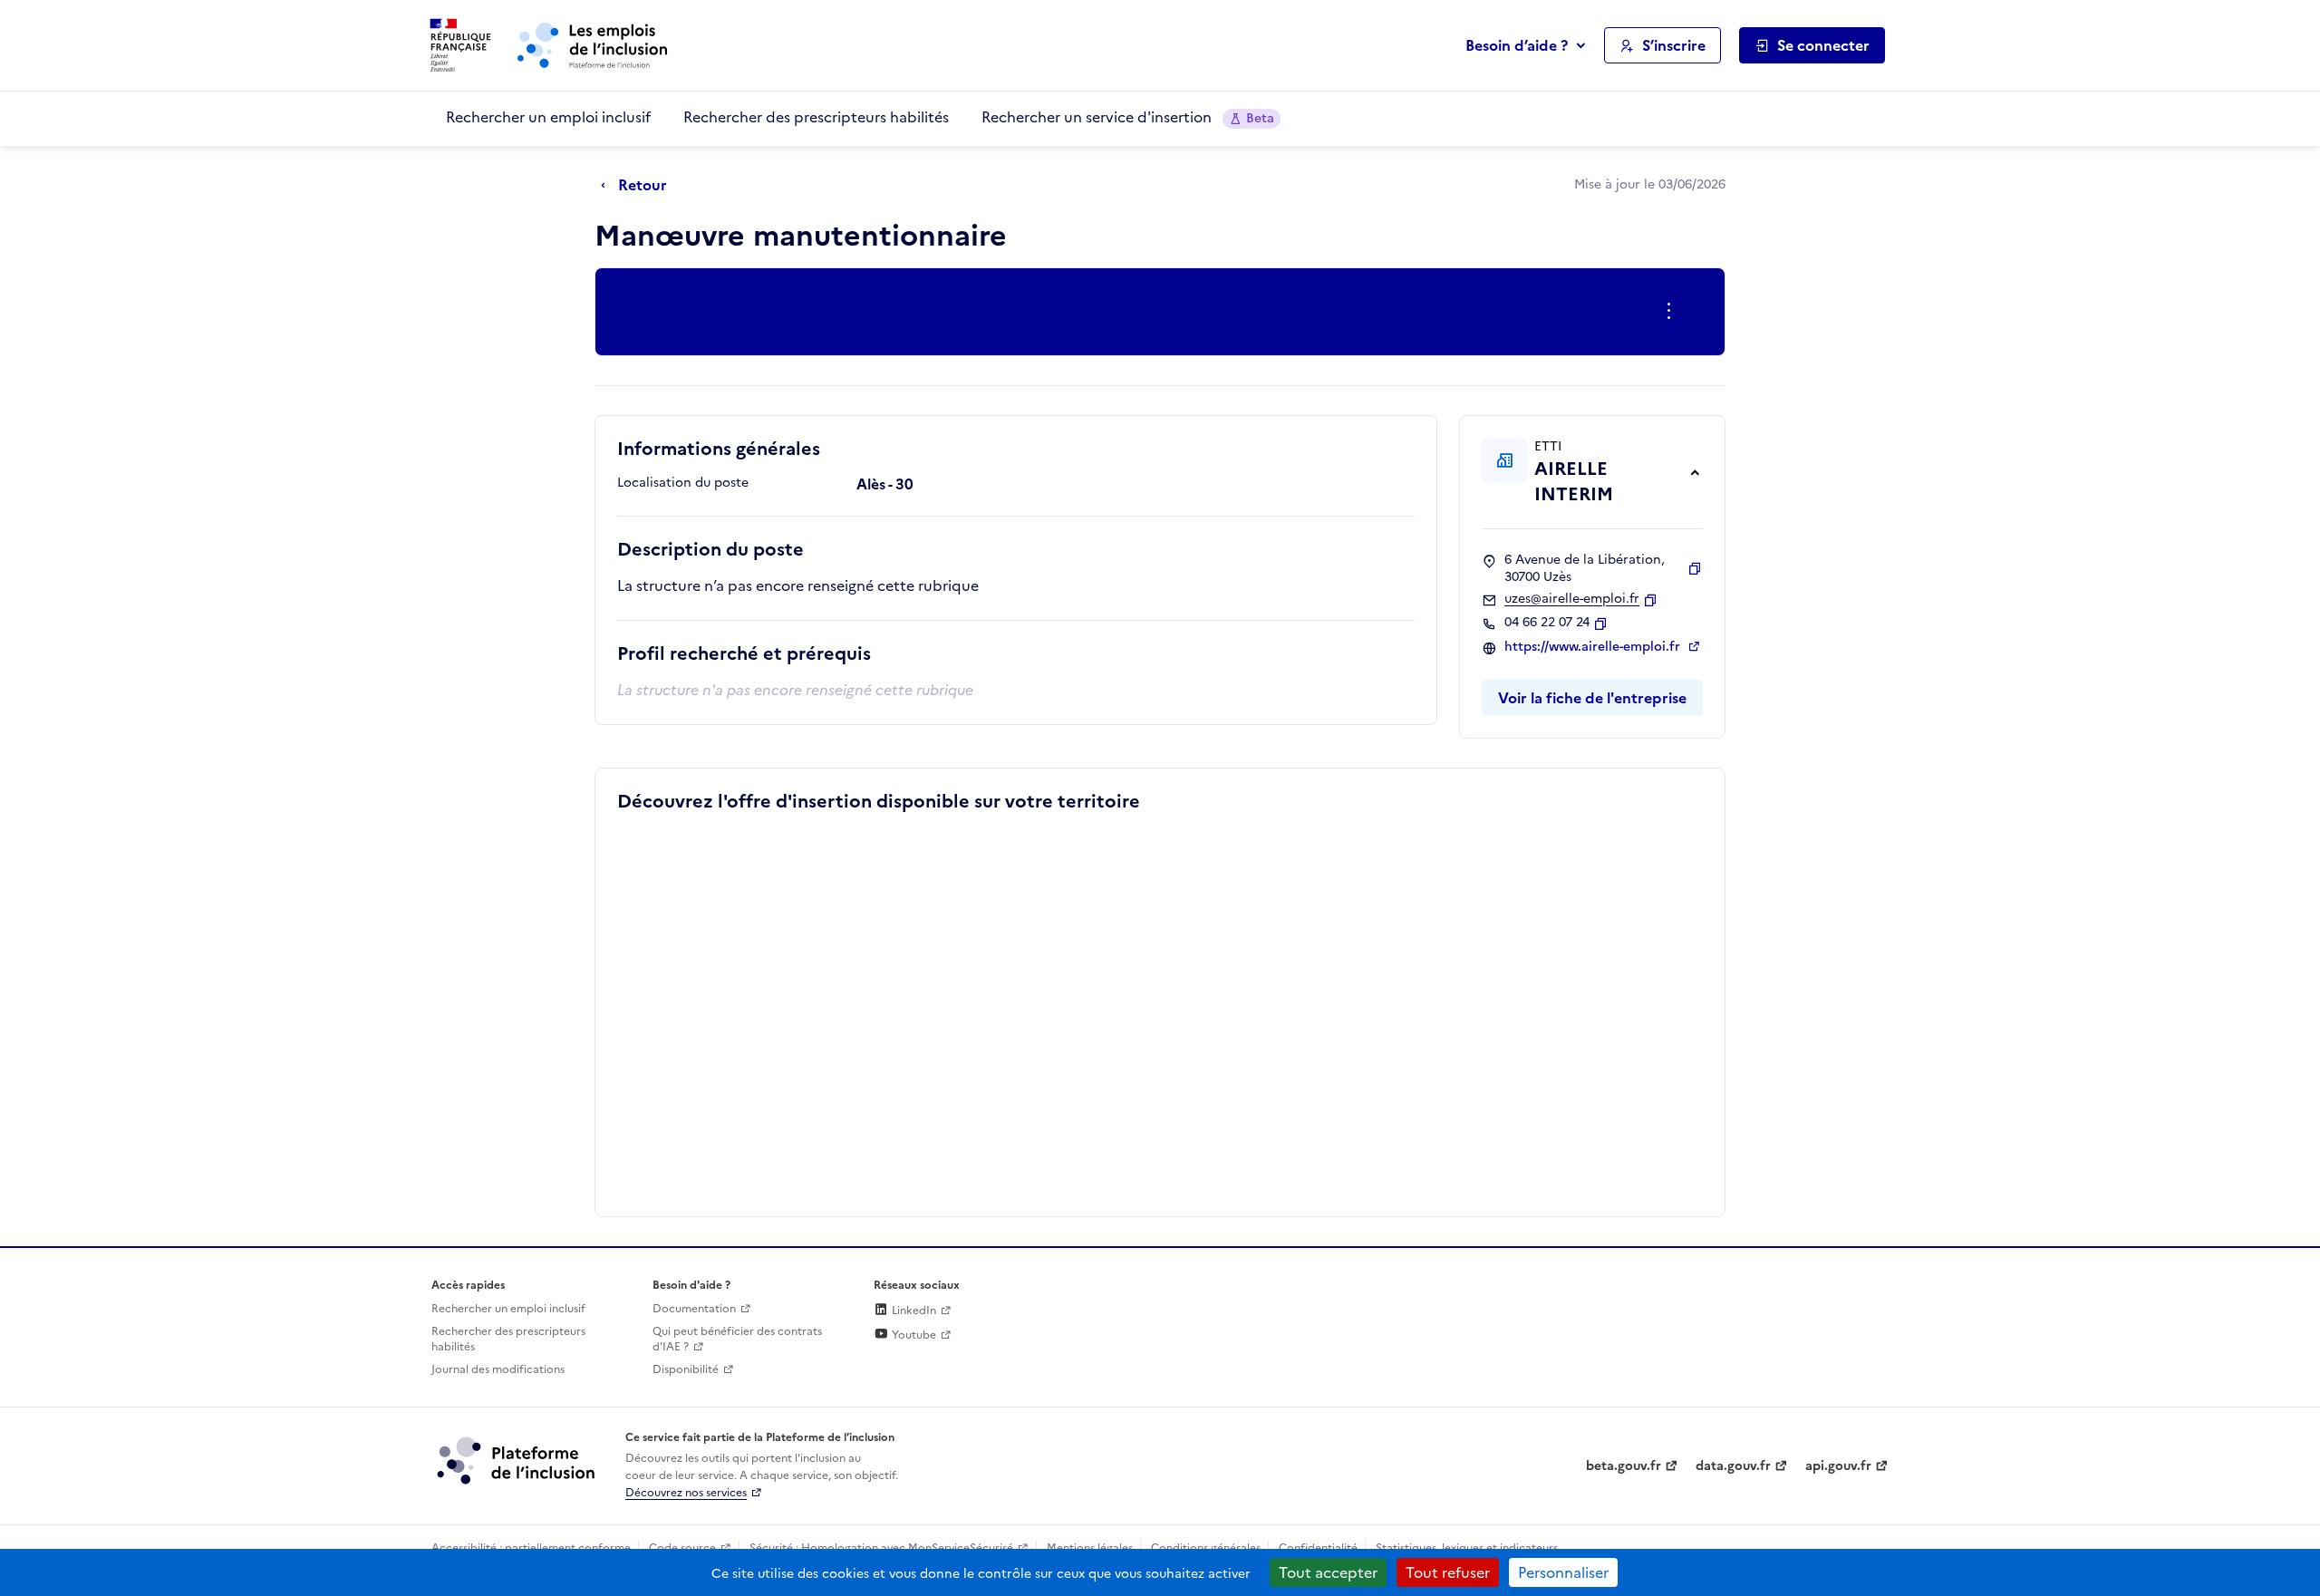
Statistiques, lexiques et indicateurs (1467, 1548)
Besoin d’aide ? (1517, 45)
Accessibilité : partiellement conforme (531, 1548)
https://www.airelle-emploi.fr (1594, 647)
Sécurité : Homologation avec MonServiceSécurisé (881, 1548)
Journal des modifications (498, 1369)
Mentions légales (1090, 1548)
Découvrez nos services (686, 1493)
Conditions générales (1206, 1548)
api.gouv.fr (1838, 1466)
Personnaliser (1563, 1572)
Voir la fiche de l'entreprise (1592, 698)
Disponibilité (686, 1369)
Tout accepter (1328, 1572)
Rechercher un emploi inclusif (548, 117)
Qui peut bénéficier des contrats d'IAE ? (737, 1339)
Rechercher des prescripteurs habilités (816, 117)
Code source (682, 1548)
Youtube (913, 1335)
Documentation (694, 1309)
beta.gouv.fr (1624, 1466)
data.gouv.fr (1733, 1466)
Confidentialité (1318, 1548)
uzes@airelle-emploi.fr (1572, 599)
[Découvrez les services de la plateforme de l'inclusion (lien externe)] (517, 1460)
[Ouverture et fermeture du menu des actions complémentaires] (1672, 312)
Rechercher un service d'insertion (1128, 117)
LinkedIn (913, 1311)
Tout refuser (1448, 1572)
